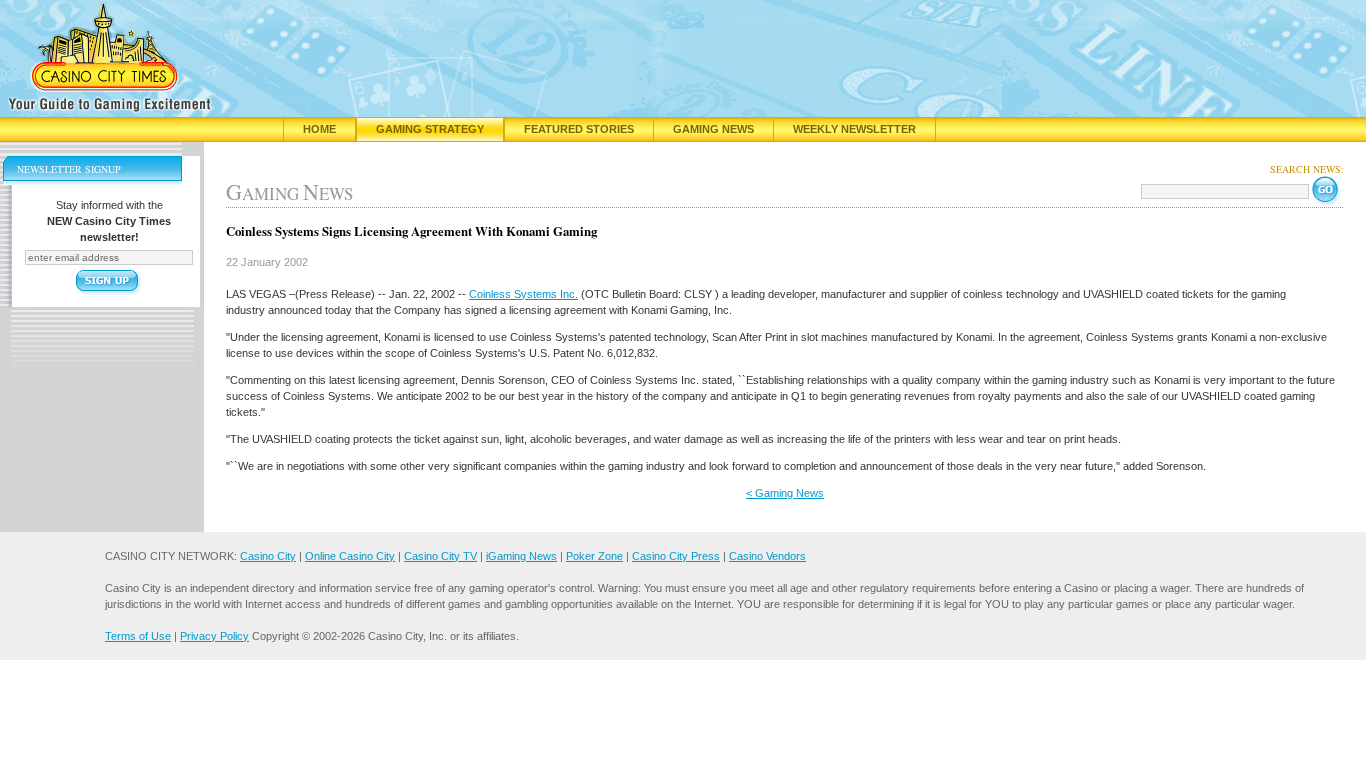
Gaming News (713, 129)
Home (319, 129)
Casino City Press (676, 556)
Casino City (268, 556)
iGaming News (521, 556)
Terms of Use (138, 636)
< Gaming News (785, 493)
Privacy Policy (214, 636)
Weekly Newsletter (854, 129)
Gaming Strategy (430, 129)
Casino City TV (440, 556)
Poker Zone (594, 556)
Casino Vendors (767, 556)
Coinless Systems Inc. (523, 294)
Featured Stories (579, 129)
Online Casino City (350, 556)
